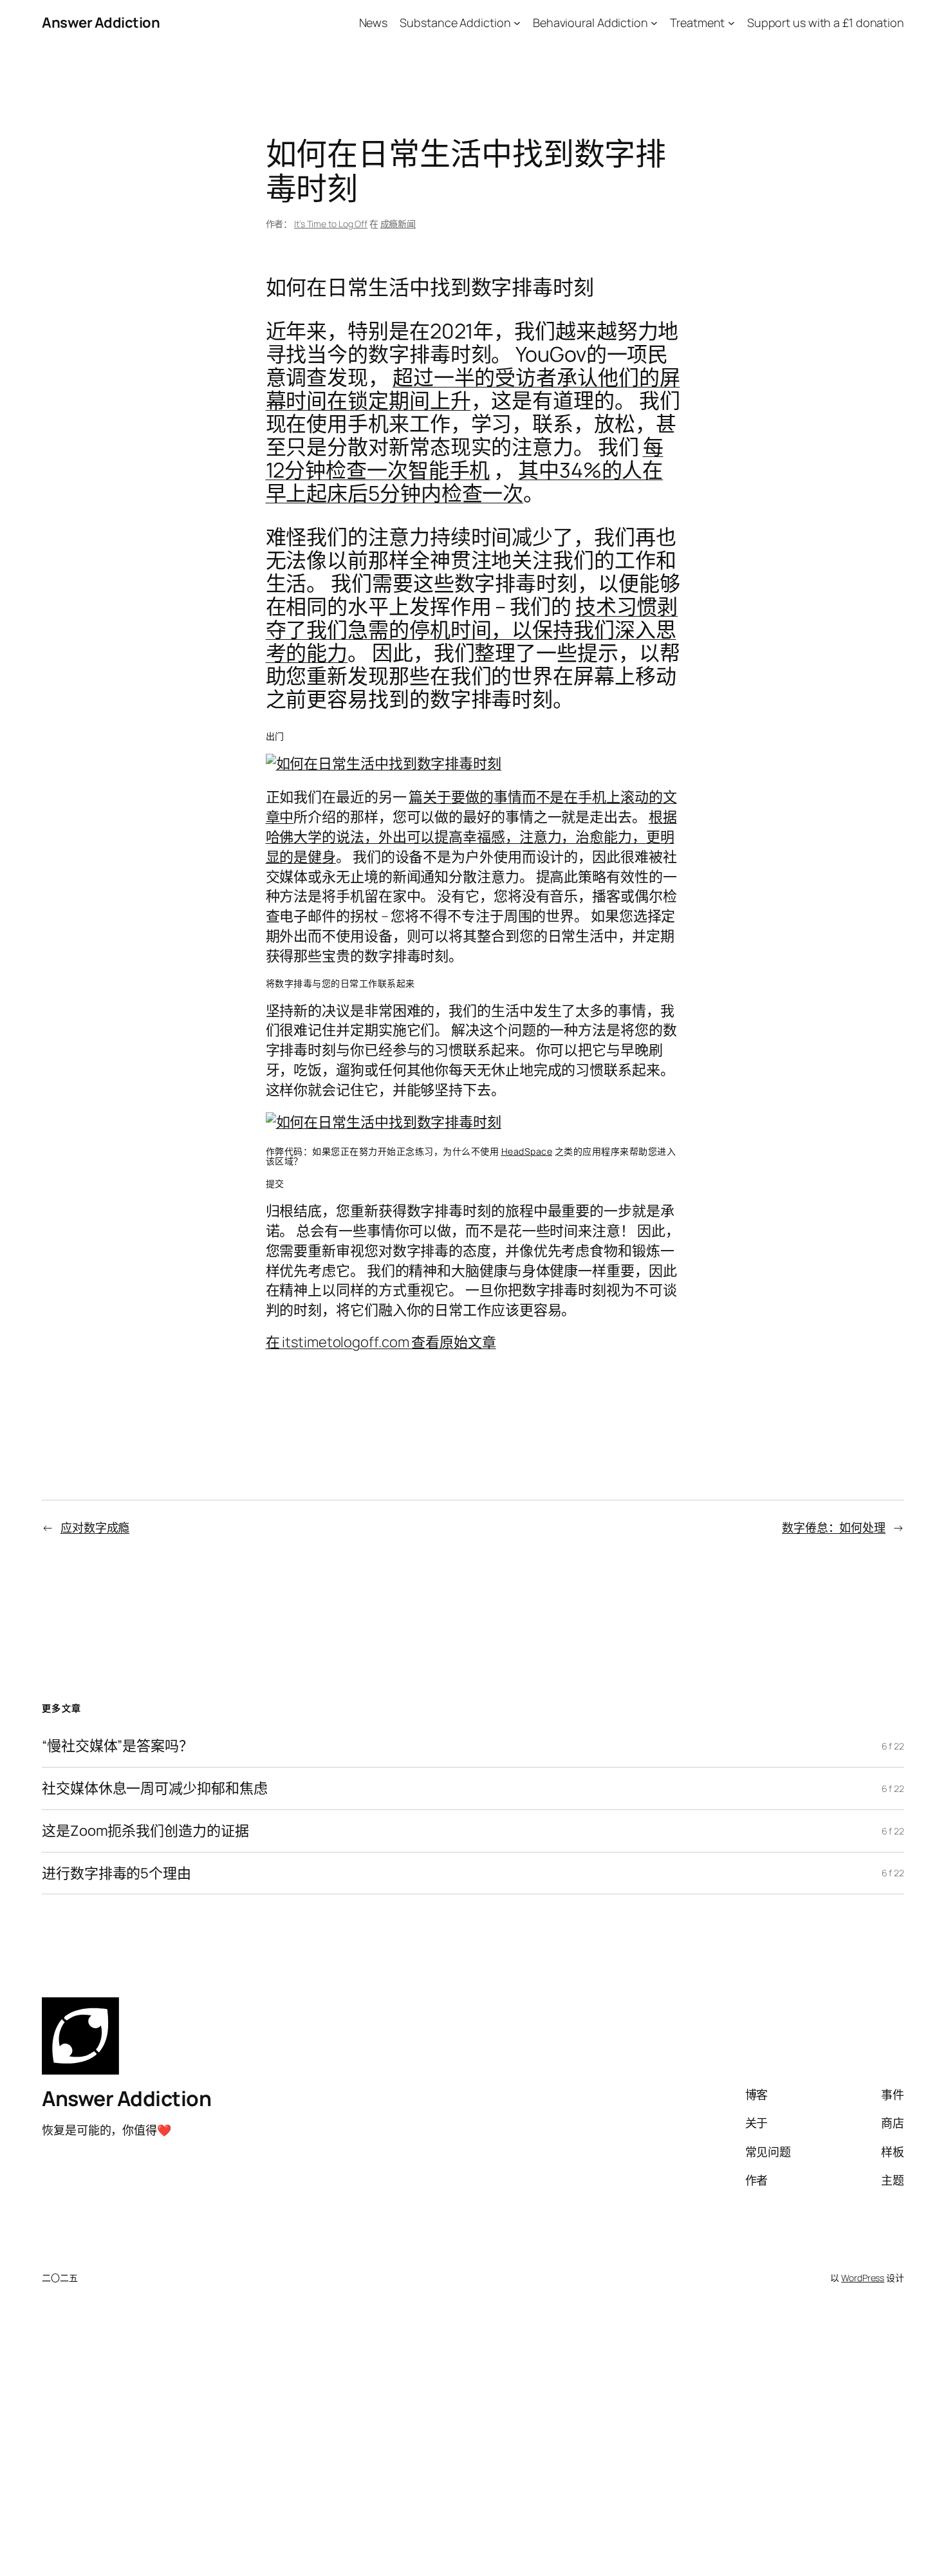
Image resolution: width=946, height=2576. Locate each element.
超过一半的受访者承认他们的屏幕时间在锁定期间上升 (473, 389)
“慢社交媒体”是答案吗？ (117, 1746)
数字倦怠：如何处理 (834, 1527)
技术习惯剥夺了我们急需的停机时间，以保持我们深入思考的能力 (472, 630)
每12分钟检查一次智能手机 (465, 458)
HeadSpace (527, 1151)
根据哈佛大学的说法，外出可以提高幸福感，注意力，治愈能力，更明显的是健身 (471, 837)
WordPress (863, 2278)
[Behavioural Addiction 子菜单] (654, 23)
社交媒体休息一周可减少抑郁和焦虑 (154, 1788)
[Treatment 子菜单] (731, 23)
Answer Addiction (101, 23)
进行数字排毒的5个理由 (116, 1873)
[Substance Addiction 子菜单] (517, 23)
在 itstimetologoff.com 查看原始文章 (381, 1342)
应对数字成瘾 (95, 1527)
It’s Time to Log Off (331, 224)
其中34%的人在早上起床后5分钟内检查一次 (465, 481)
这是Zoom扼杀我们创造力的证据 (145, 1831)
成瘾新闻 (398, 224)
